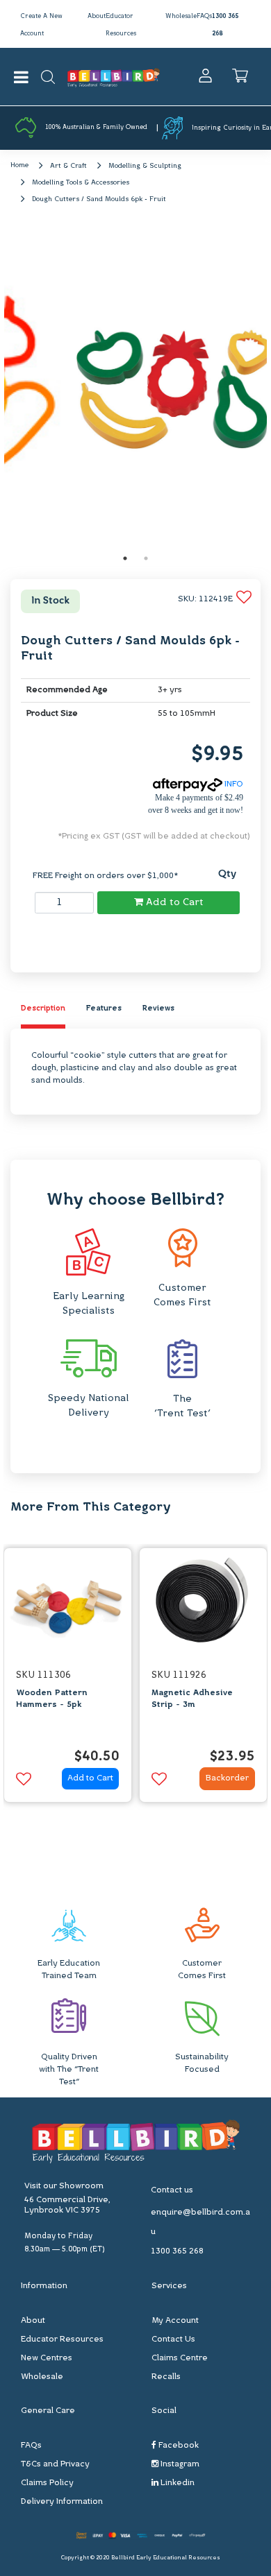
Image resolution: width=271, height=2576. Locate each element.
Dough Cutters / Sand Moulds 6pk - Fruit (99, 199)
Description (43, 1009)
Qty (227, 874)
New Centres (47, 2358)
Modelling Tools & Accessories (81, 183)
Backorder (227, 1778)
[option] (135, 388)
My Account (175, 2321)
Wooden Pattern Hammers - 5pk (52, 1699)
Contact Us (173, 2339)
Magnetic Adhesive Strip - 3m (192, 1699)
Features (104, 1009)
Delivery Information (62, 2502)
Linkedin (176, 2483)
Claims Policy (47, 2483)
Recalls (166, 2377)
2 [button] (146, 558)
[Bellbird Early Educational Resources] (114, 77)
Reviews (158, 1009)
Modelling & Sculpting (145, 166)
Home (19, 165)
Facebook (178, 2446)
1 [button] (125, 558)
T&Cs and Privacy (55, 2464)
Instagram (179, 2464)
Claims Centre (180, 2358)
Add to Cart (173, 903)
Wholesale (181, 16)
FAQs (204, 16)
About (97, 16)
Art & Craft (68, 166)
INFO (233, 784)
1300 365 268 (177, 2251)
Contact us (172, 2190)
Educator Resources (62, 2339)
